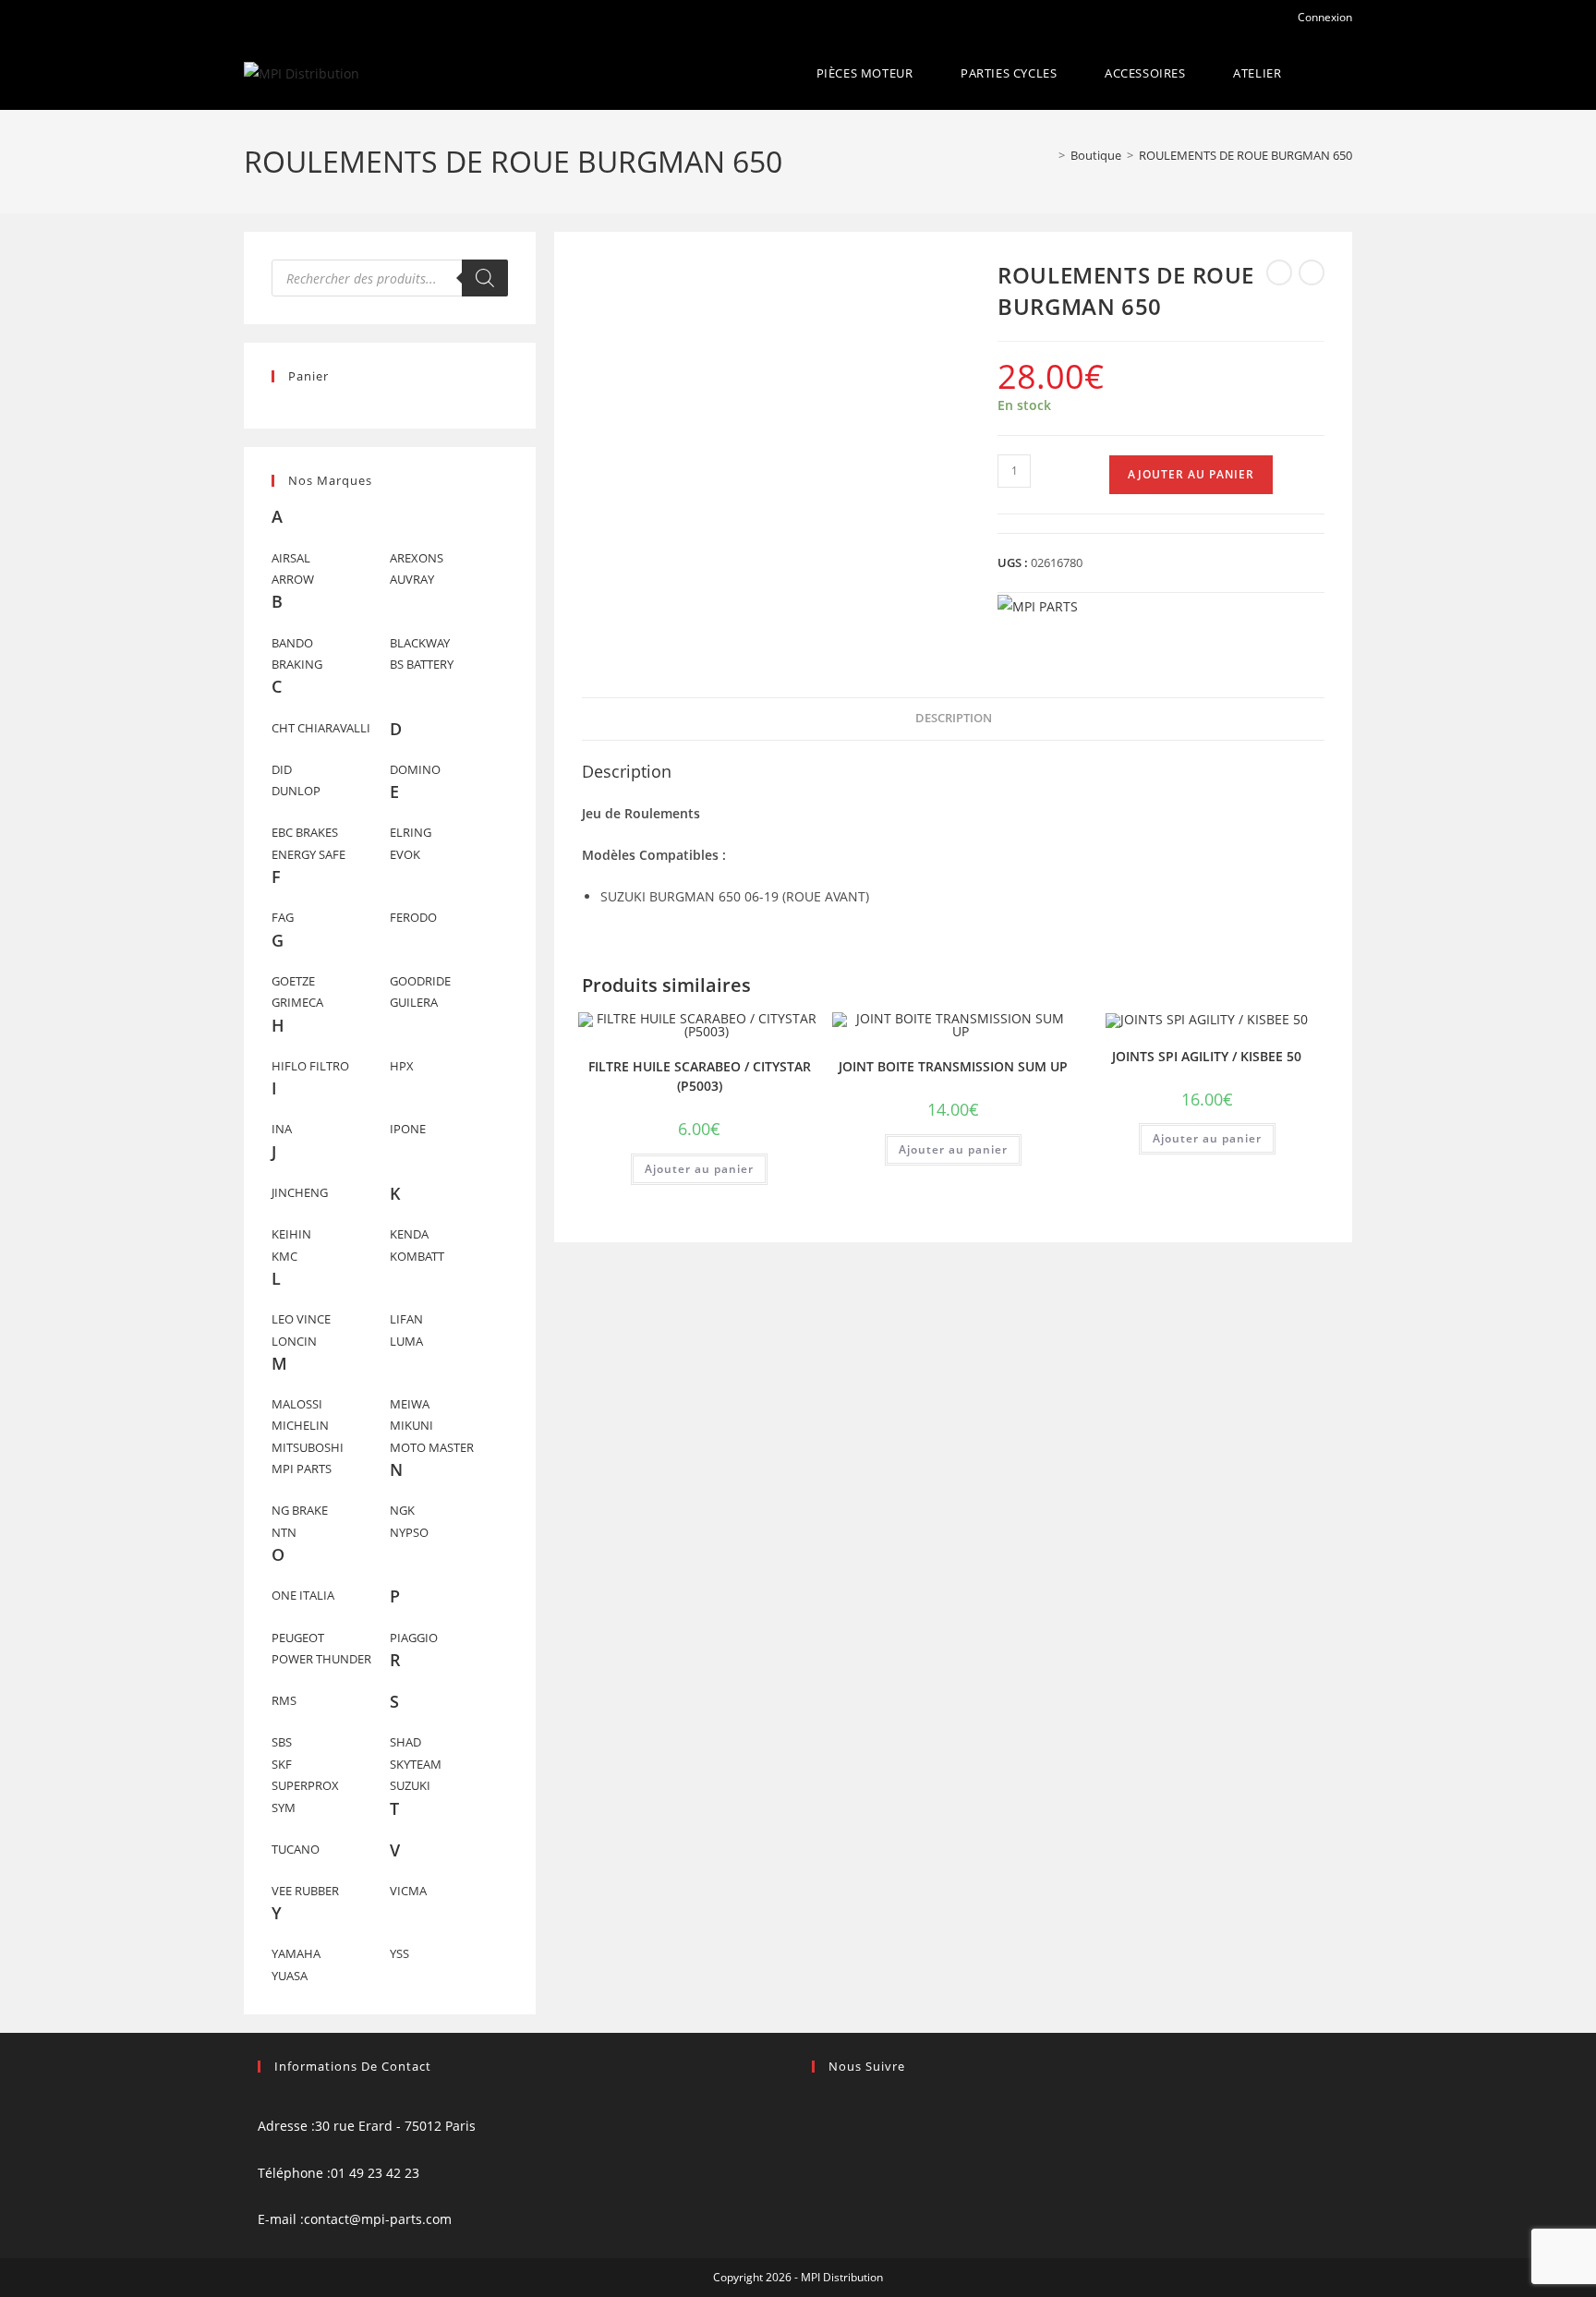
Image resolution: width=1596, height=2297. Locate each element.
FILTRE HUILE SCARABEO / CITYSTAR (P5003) (700, 1076)
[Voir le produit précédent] (1279, 272)
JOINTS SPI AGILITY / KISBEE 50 (1207, 1056)
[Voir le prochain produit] (1312, 272)
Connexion (1324, 17)
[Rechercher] (485, 278)
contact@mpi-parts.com (378, 2219)
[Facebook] (817, 2103)
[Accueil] (1048, 155)
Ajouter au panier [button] (699, 1169)
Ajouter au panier (1191, 474)
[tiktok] (817, 2150)
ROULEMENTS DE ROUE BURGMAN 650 (1245, 155)
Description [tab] (954, 718)
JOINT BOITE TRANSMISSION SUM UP (953, 1066)
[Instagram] (817, 2126)
